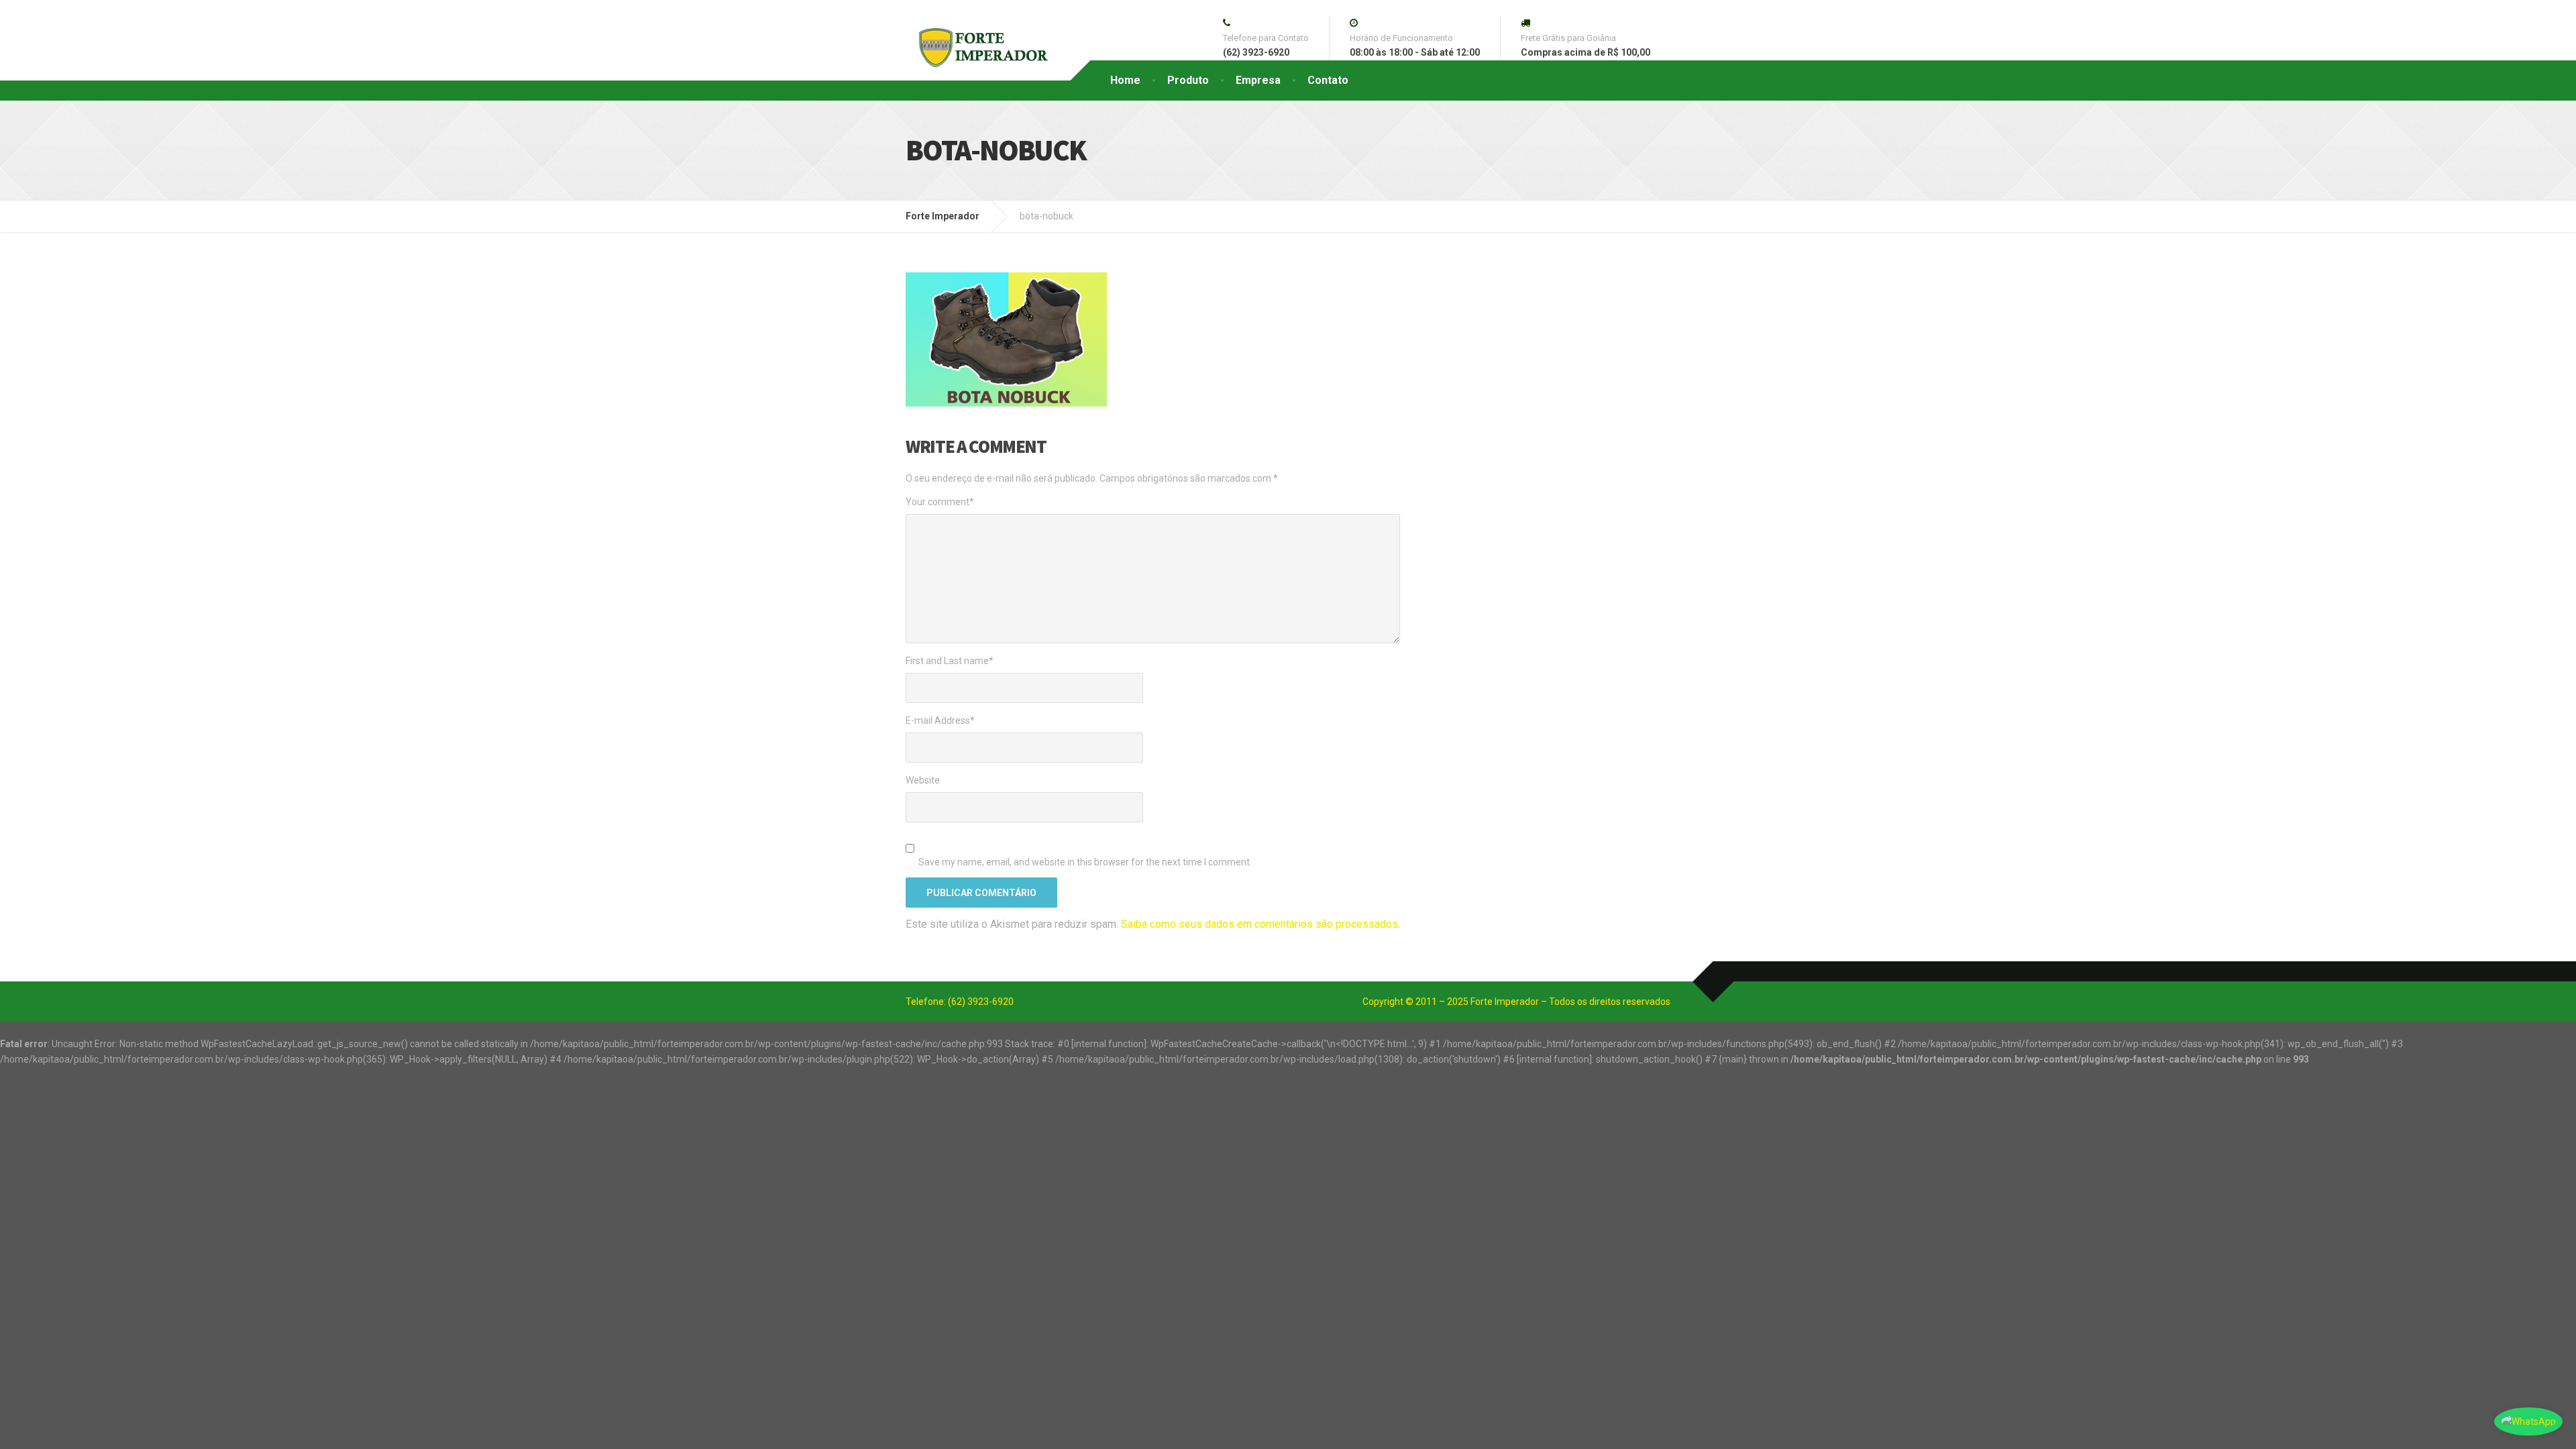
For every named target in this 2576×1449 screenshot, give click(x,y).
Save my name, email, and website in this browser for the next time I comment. (1085, 862)
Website (923, 780)
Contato (1328, 80)
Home (1125, 80)
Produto (1188, 80)
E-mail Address (940, 720)
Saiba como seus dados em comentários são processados (1259, 924)
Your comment (940, 502)
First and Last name (950, 661)
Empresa (1258, 80)
